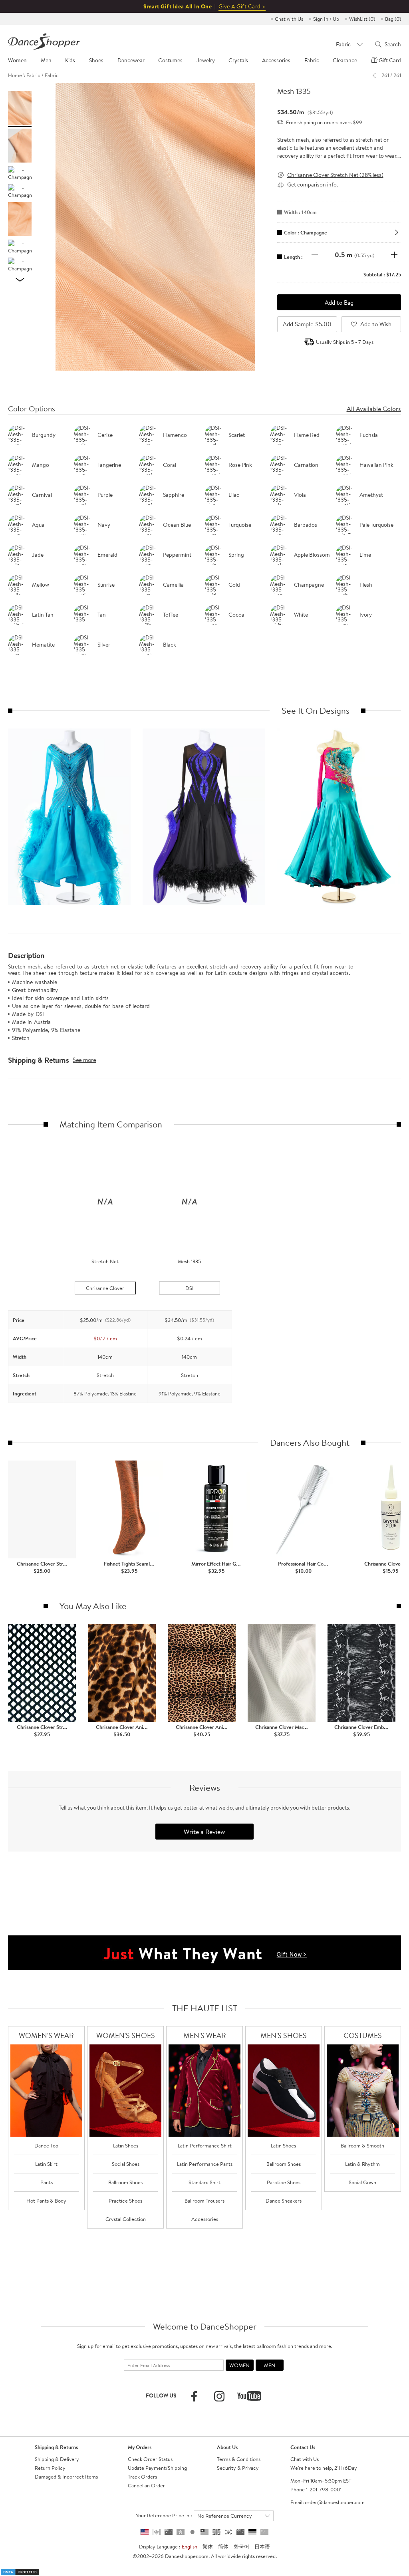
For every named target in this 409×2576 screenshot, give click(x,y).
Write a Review (204, 1832)
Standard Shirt (204, 2182)
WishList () (362, 19)
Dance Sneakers (284, 2201)
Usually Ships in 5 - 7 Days (345, 342)
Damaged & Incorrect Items (66, 2477)
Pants (47, 2182)
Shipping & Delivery (57, 2459)
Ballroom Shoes (125, 2182)
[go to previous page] (376, 75)
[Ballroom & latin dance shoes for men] (284, 2091)
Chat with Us (289, 19)
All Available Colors (374, 409)
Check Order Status (150, 2459)
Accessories (205, 2219)
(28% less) (335, 175)
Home (15, 75)
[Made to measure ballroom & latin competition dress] (363, 2091)
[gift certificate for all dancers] (204, 1952)
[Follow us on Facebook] (194, 2396)
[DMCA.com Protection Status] (20, 2571)
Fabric (33, 75)
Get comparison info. (313, 185)
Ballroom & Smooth (362, 2145)
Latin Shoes (126, 2145)
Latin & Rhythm (362, 2164)
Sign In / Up (326, 19)
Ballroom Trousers (204, 2201)
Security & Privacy (238, 2468)
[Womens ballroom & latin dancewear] (46, 2091)
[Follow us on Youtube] (249, 2396)
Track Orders (142, 2477)
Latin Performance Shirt (205, 2145)
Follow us (161, 2395)
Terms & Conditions (239, 2459)
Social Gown (362, 2182)
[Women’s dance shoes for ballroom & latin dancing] (125, 2091)
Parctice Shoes (284, 2182)
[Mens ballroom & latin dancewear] (204, 2091)
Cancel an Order (146, 2485)
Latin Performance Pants (205, 2164)
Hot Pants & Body (46, 2201)
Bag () (393, 19)
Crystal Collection (126, 2219)
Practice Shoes (125, 2201)
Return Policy (50, 2468)
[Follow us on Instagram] (219, 2396)
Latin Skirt (46, 2164)
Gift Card (390, 60)
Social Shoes (126, 2164)
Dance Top (46, 2145)
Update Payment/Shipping (157, 2468)
